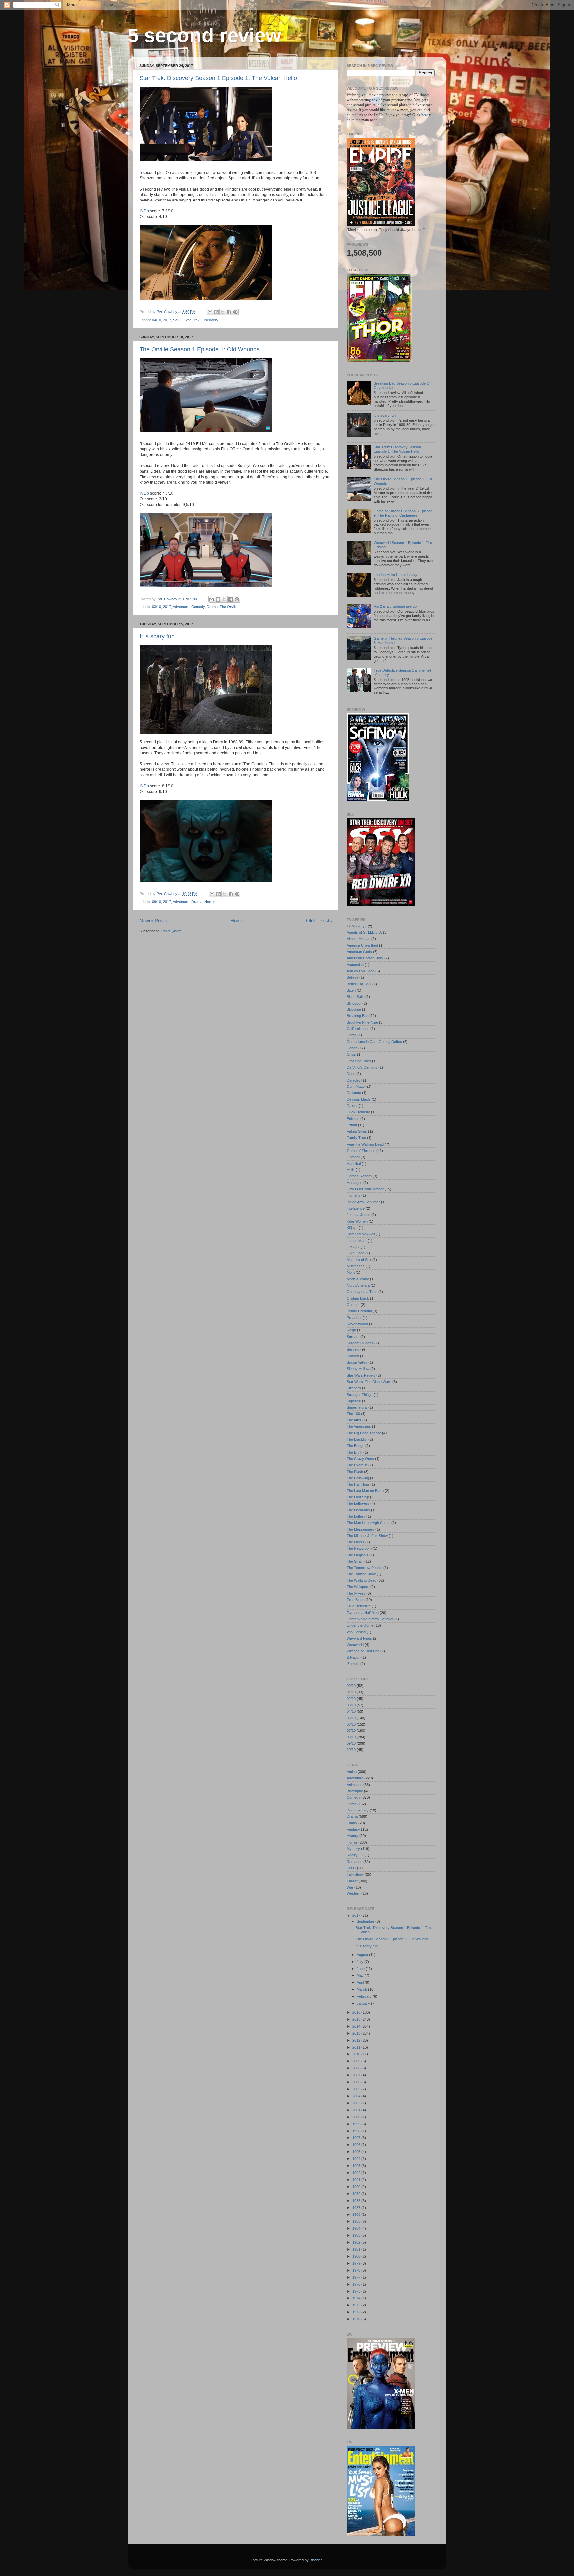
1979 (357, 2263)
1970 (357, 2319)
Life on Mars (357, 1241)
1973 (357, 2305)
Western (354, 1893)
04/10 (157, 320)
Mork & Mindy (358, 1279)
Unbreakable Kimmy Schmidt (370, 1619)
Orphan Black (358, 1298)
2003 (357, 2103)
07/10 (351, 1731)
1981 (357, 2249)
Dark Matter (356, 1087)
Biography (355, 1791)
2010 (357, 2054)
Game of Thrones (361, 1151)
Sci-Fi (178, 320)
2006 (357, 2082)
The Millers (356, 1542)
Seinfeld (353, 1349)
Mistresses (356, 1266)
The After (354, 1420)
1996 (357, 2145)
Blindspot (354, 1003)
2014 (357, 2026)
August (363, 1955)
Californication (358, 1029)
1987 (357, 2208)
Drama (212, 607)
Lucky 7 (353, 1247)
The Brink (355, 1452)
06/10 (351, 1724)
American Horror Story (365, 958)
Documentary (358, 1810)
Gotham (353, 1157)
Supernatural (357, 1407)
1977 (357, 2277)
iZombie (353, 1664)
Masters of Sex (359, 1260)
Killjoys (352, 1228)
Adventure (181, 607)
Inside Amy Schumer (363, 1202)
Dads (351, 1074)
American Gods (359, 952)
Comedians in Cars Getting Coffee (374, 1042)
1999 (357, 2124)
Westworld (355, 1645)
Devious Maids (359, 1099)
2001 (357, 2110)
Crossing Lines (359, 1061)
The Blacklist (357, 1439)
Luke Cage (356, 1253)
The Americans (359, 1426)
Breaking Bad (358, 1016)
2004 (357, 2096)
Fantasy (353, 1829)
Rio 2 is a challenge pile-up (395, 606)
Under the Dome (360, 1625)
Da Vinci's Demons (362, 1067)
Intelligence (356, 1208)
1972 (357, 2312)
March (362, 1989)
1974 (357, 2298)
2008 (357, 2068)
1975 (357, 2291)
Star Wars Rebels (361, 1375)
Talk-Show (355, 1874)
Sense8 (353, 1356)
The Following (358, 1478)
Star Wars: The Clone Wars (369, 1382)
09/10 (157, 902)
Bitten (351, 990)
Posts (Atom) (172, 931)
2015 (357, 2019)
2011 (357, 2047)
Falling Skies (357, 1131)
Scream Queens (360, 1343)
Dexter (352, 1106)
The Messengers (361, 1529)
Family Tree (356, 1138)
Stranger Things (360, 1395)
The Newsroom (359, 1548)
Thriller (352, 1881)
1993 (357, 2166)
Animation (355, 1785)
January (364, 2003)
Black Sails (356, 997)
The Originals (358, 1555)
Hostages (355, 1183)
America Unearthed (362, 945)
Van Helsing (356, 1632)
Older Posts (319, 920)
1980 (357, 2256)
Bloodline (354, 1009)
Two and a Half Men (363, 1613)
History (353, 1836)
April (361, 1982)
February (365, 1996)
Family (352, 1823)
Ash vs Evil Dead (361, 971)
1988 (357, 2201)
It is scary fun (157, 636)
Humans (354, 1195)
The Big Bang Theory (364, 1433)
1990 (357, 2187)
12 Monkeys (357, 926)
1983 (357, 2235)
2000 (357, 2117)
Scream (353, 1337)
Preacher (354, 1318)
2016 (357, 2012)
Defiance (354, 1093)
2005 (357, 2089)
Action (352, 1772)
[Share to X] (223, 312)
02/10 (351, 1699)
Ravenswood (357, 1324)
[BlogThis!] (216, 312)
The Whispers (358, 1587)
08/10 (351, 1737)
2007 (357, 2075)
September (366, 1921)
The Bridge (356, 1446)
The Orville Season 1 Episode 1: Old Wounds (200, 349)
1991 (357, 2180)
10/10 (351, 1750)
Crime (352, 1804)
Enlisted (353, 1119)
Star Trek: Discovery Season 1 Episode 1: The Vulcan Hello (218, 78)
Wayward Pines (359, 1638)
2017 (167, 320)
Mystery (353, 1849)
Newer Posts (153, 920)
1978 (357, 2270)
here (425, 115)
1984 (357, 2228)
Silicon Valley (357, 1362)
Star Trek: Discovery (201, 320)
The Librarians (358, 1510)
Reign (351, 1330)
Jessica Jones (359, 1215)
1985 (357, 2221)
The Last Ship (358, 1497)
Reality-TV (355, 1855)
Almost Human (359, 939)
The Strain (355, 1561)
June (361, 1969)
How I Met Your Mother (365, 1189)
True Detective (359, 1606)
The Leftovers (358, 1503)
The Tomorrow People (365, 1568)
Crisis (351, 1054)
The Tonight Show (361, 1574)
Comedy (198, 607)
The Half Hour (358, 1484)
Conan (352, 1048)
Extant (352, 1125)
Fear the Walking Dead (365, 1144)
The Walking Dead (362, 1580)
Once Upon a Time (362, 1292)
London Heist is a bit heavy (395, 575)
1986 (357, 2214)
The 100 (353, 1414)
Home (237, 920)
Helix (351, 1170)
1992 (357, 2173)
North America (358, 1285)
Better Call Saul (359, 984)
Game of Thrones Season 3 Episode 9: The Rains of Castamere (403, 513)
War (350, 1887)
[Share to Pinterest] (235, 312)
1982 (357, 2242)
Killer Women (357, 1221)
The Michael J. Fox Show (367, 1536)
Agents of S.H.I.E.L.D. (364, 932)
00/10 (351, 1686)
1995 (357, 2152)
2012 (357, 2040)
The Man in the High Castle (369, 1523)
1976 (357, 2284)
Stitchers (354, 1388)
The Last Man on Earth (365, 1491)
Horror (210, 902)
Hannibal (354, 1164)
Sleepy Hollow (358, 1369)
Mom (351, 1272)
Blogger (316, 2560)
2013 (357, 2033)
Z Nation (354, 1657)
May (361, 1975)
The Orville (228, 607)
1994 (357, 2159)
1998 (357, 2131)
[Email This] (210, 312)
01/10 (351, 1692)
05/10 (351, 1718)
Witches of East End (363, 1651)
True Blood (356, 1600)
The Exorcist (357, 1465)
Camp (352, 1035)
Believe (353, 977)
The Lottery (356, 1516)
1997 (357, 2138)
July (361, 1962)
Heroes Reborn (359, 1176)
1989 (357, 2194)
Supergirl (354, 1401)
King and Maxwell (361, 1234)
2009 (357, 2061)
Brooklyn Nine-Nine (362, 1022)
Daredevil (354, 1080)
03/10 (157, 607)
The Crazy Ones (360, 1459)
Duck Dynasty (358, 1112)
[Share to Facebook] (229, 312)
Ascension (355, 965)
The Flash (355, 1472)
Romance (355, 1862)
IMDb (144, 211)
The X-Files (356, 1593)
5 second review (204, 35)
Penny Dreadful (359, 1311)
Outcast (353, 1305)
